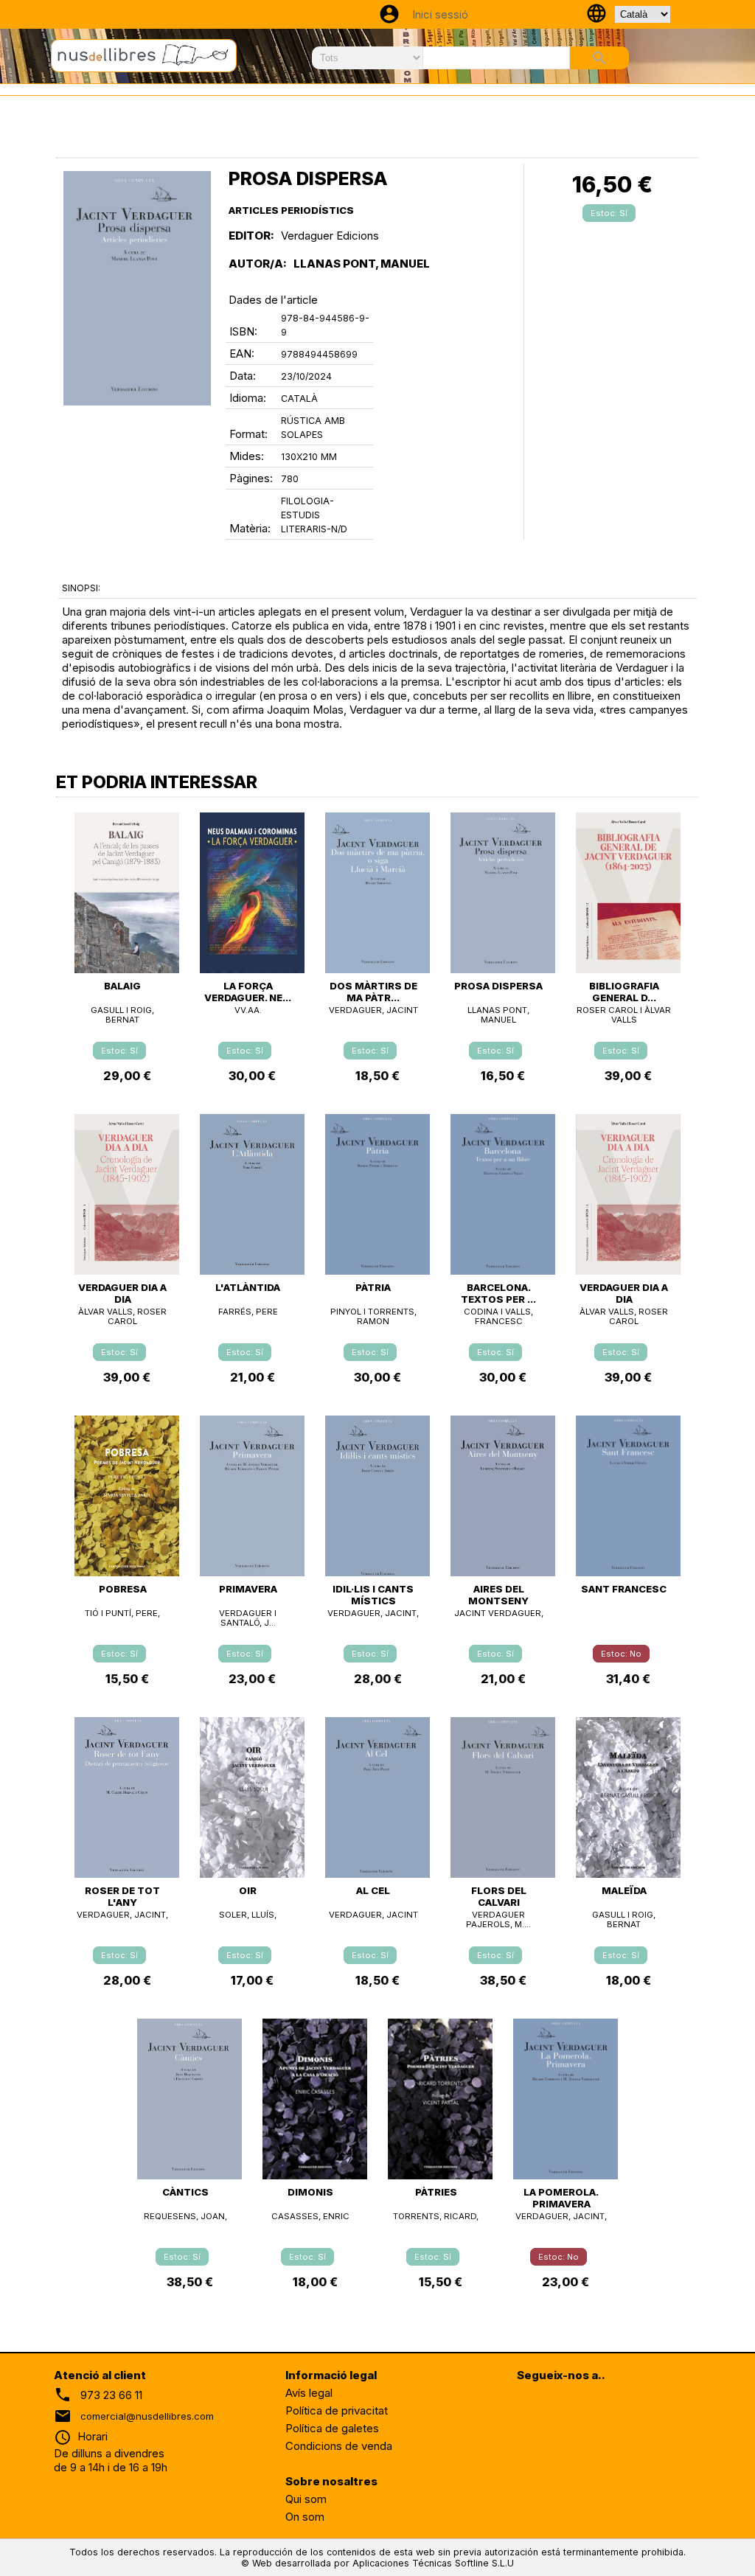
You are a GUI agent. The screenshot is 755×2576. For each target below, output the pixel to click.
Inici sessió (440, 14)
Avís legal (309, 2393)
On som (305, 2517)
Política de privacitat (337, 2410)
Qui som (306, 2499)
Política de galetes (332, 2428)
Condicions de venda (339, 2446)
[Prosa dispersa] (137, 288)
